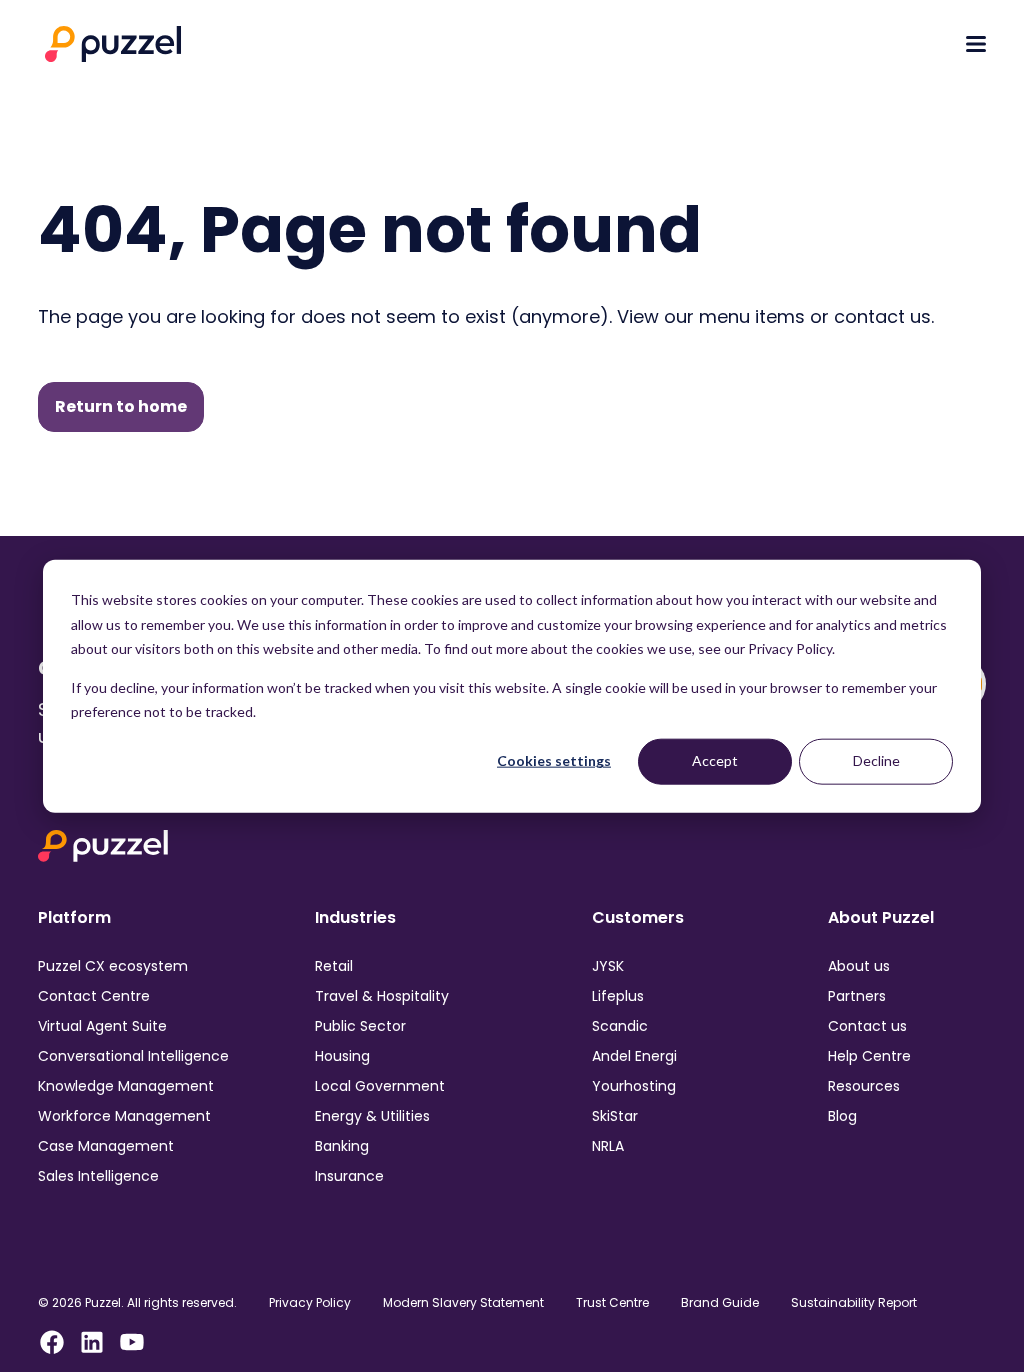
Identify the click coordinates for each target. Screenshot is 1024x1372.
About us (859, 966)
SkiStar (615, 1116)
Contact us (867, 1026)
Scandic (620, 1026)
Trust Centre (612, 1303)
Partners (857, 996)
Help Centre (869, 1056)
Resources (864, 1086)
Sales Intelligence (98, 1176)
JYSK (608, 966)
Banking (342, 1146)
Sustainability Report (854, 1303)
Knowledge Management (126, 1086)
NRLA (608, 1146)
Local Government (380, 1086)
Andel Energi (634, 1056)
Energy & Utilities (372, 1116)
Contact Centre (94, 996)
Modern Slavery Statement (463, 1303)
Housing (342, 1056)
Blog (842, 1116)
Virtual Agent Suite (102, 1026)
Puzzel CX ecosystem (113, 966)
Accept (715, 760)
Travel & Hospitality (382, 996)
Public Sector (360, 1026)
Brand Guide (720, 1303)
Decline (876, 760)
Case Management (106, 1146)
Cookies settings (554, 760)
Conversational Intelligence (133, 1056)
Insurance (349, 1176)
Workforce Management (124, 1116)
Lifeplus (618, 996)
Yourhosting (634, 1086)
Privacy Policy (310, 1303)
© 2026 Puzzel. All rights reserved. (137, 1303)
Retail (334, 966)
